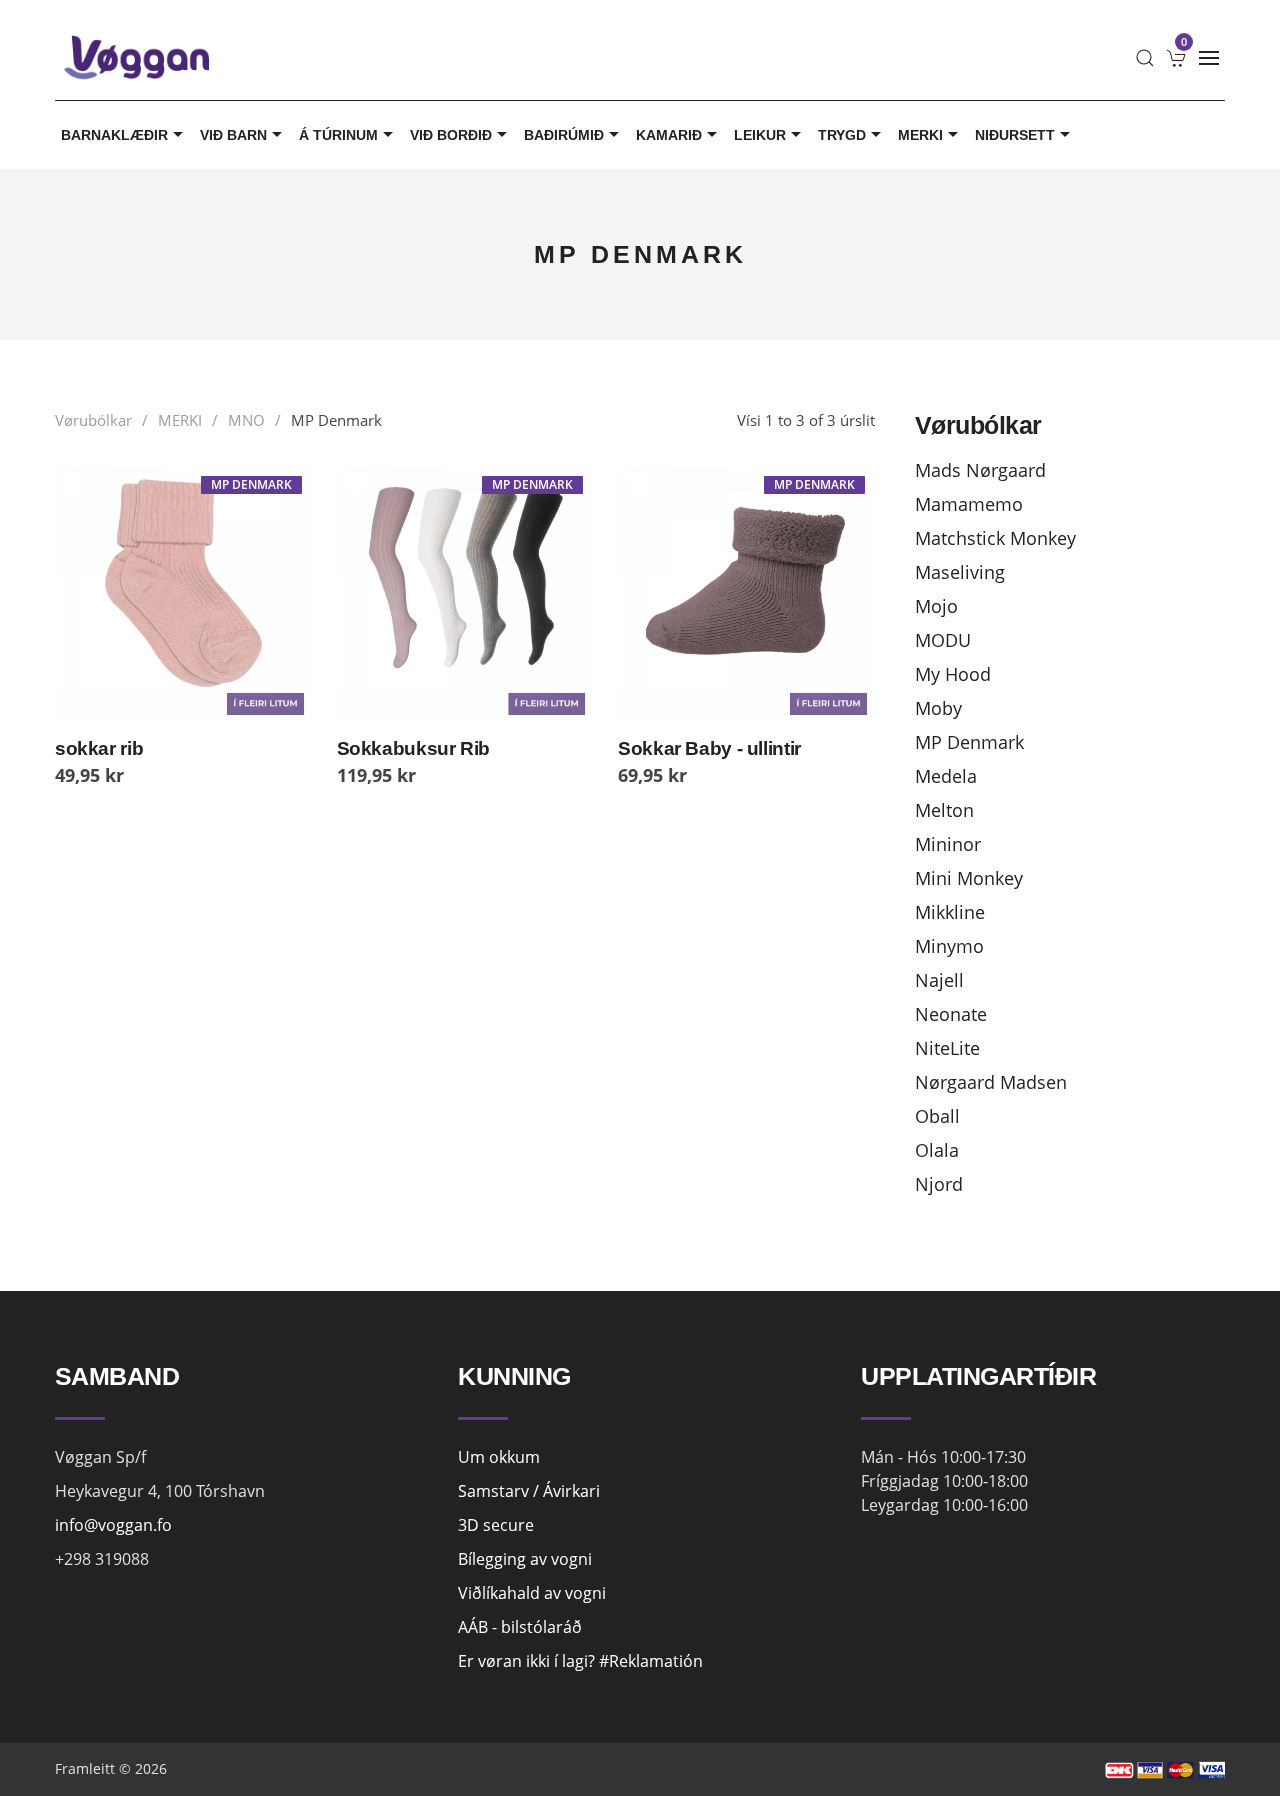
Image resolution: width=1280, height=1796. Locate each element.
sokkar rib (99, 748)
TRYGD (842, 135)
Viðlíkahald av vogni (532, 1593)
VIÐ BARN (233, 135)
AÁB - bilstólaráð (520, 1627)
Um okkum (499, 1457)
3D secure (496, 1525)
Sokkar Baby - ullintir (709, 748)
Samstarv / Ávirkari (529, 1491)
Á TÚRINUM (338, 135)
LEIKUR (760, 135)
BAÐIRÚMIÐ (564, 135)
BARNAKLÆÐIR (114, 135)
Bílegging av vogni (525, 1559)
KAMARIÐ (669, 135)
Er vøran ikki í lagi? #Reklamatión (580, 1661)
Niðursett (1015, 135)
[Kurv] (1177, 58)
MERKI (920, 135)
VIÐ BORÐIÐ (451, 135)
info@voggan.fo (113, 1525)
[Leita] (1145, 58)
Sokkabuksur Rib (413, 748)
